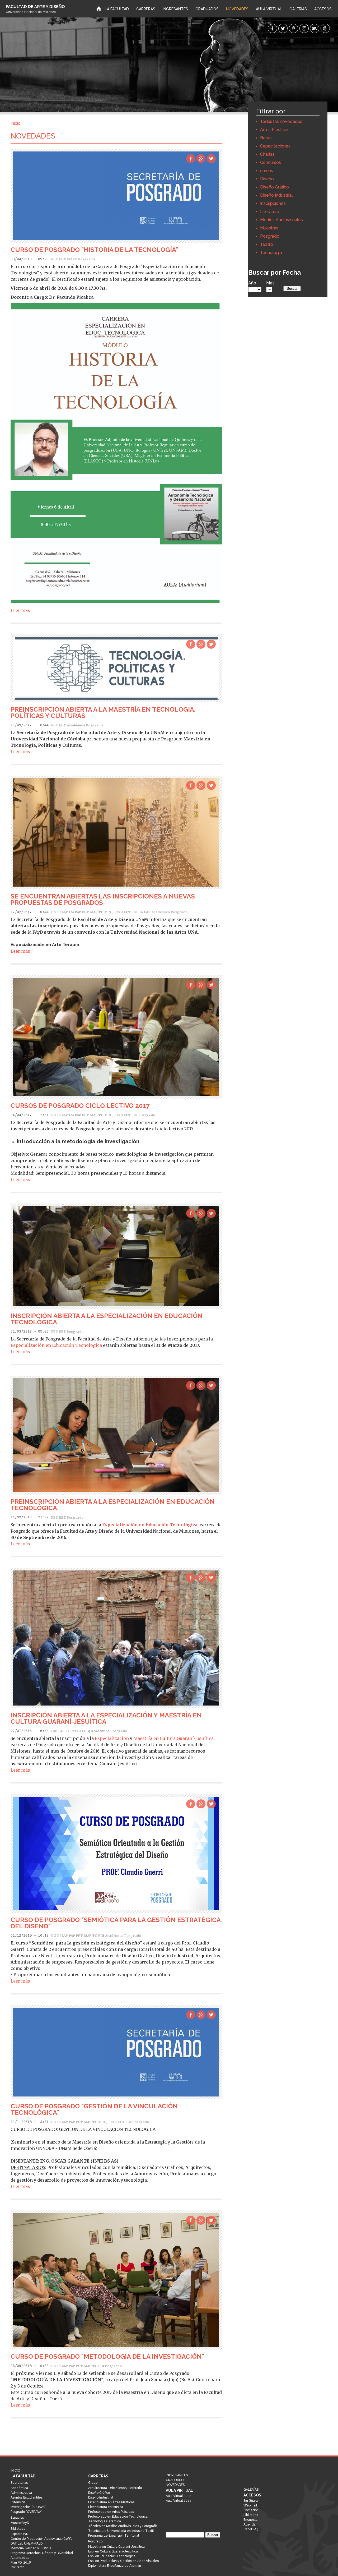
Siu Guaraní (252, 2501)
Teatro (267, 244)
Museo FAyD (20, 2523)
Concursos (271, 162)
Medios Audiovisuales (281, 220)
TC (101, 912)
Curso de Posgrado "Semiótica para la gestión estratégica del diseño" (116, 1923)
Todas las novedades (281, 121)
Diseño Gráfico (274, 187)
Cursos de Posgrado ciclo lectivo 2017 (80, 1106)
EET (63, 259)
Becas (266, 138)
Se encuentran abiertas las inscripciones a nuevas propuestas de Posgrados (103, 899)
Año (252, 283)
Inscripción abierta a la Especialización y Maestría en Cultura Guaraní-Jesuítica (106, 1718)
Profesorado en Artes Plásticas (111, 2512)
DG (54, 912)
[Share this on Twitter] (211, 159)
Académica (76, 725)
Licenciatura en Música (106, 2507)
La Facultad (117, 9)
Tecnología (271, 253)
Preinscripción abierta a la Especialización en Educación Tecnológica (113, 1505)
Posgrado (270, 236)
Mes (270, 283)
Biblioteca (18, 2529)
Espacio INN (20, 2534)
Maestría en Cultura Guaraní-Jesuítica (116, 2547)
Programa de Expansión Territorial (114, 2536)
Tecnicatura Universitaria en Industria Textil (121, 2531)
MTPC (72, 259)
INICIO (32, 9)
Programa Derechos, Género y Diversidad (42, 2553)
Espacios (17, 2518)
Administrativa (21, 2493)
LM (71, 912)
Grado (93, 2483)
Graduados (207, 9)
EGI (134, 912)
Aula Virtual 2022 (179, 2496)
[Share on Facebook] (191, 159)
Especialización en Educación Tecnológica (56, 1345)
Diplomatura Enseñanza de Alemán (115, 2566)
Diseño (267, 179)
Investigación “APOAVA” (28, 2507)
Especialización (112, 1738)
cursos (267, 171)
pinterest (294, 28)
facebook (272, 28)
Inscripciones (273, 203)
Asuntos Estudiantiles (27, 2497)
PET (55, 259)
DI (59, 912)
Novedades (237, 9)
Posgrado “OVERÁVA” (26, 2512)
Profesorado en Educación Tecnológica (118, 2517)
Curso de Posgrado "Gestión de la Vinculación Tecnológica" (94, 2109)
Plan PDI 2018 (21, 2563)
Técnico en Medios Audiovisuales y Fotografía (123, 2526)
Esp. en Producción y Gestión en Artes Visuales (123, 2561)
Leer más (20, 610)
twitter (283, 28)
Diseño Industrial (276, 195)
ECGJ (119, 912)
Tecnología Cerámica (105, 2521)
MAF (94, 912)
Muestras (269, 228)
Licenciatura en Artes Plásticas (111, 2502)
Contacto (17, 2567)
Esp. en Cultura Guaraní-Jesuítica (113, 2551)
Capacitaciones (275, 146)
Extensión (18, 2502)
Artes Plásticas (275, 130)
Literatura (270, 212)
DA (141, 912)
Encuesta (250, 2520)
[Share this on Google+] (201, 159)
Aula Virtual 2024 (179, 2501)
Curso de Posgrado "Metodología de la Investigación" (107, 2356)
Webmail (250, 2505)
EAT (147, 912)
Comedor (251, 2510)
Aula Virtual (269, 9)
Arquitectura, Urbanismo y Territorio (115, 2488)
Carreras (146, 9)
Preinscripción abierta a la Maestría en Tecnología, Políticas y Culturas (103, 713)
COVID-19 (251, 2529)
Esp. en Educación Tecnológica (112, 2556)
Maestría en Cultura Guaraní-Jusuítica (173, 1738)
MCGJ (109, 912)
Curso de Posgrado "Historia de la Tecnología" (94, 250)
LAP (65, 912)
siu (315, 28)
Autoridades (20, 2558)
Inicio (99, 8)
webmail (325, 28)
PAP (78, 912)
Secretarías (19, 2483)
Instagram (304, 28)
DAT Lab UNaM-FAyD (27, 2543)
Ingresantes (175, 9)
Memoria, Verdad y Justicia (31, 2548)
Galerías (298, 9)
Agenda (250, 2524)
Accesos (323, 9)
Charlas (267, 154)
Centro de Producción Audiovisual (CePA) (41, 2539)
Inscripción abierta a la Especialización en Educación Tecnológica (107, 1319)
